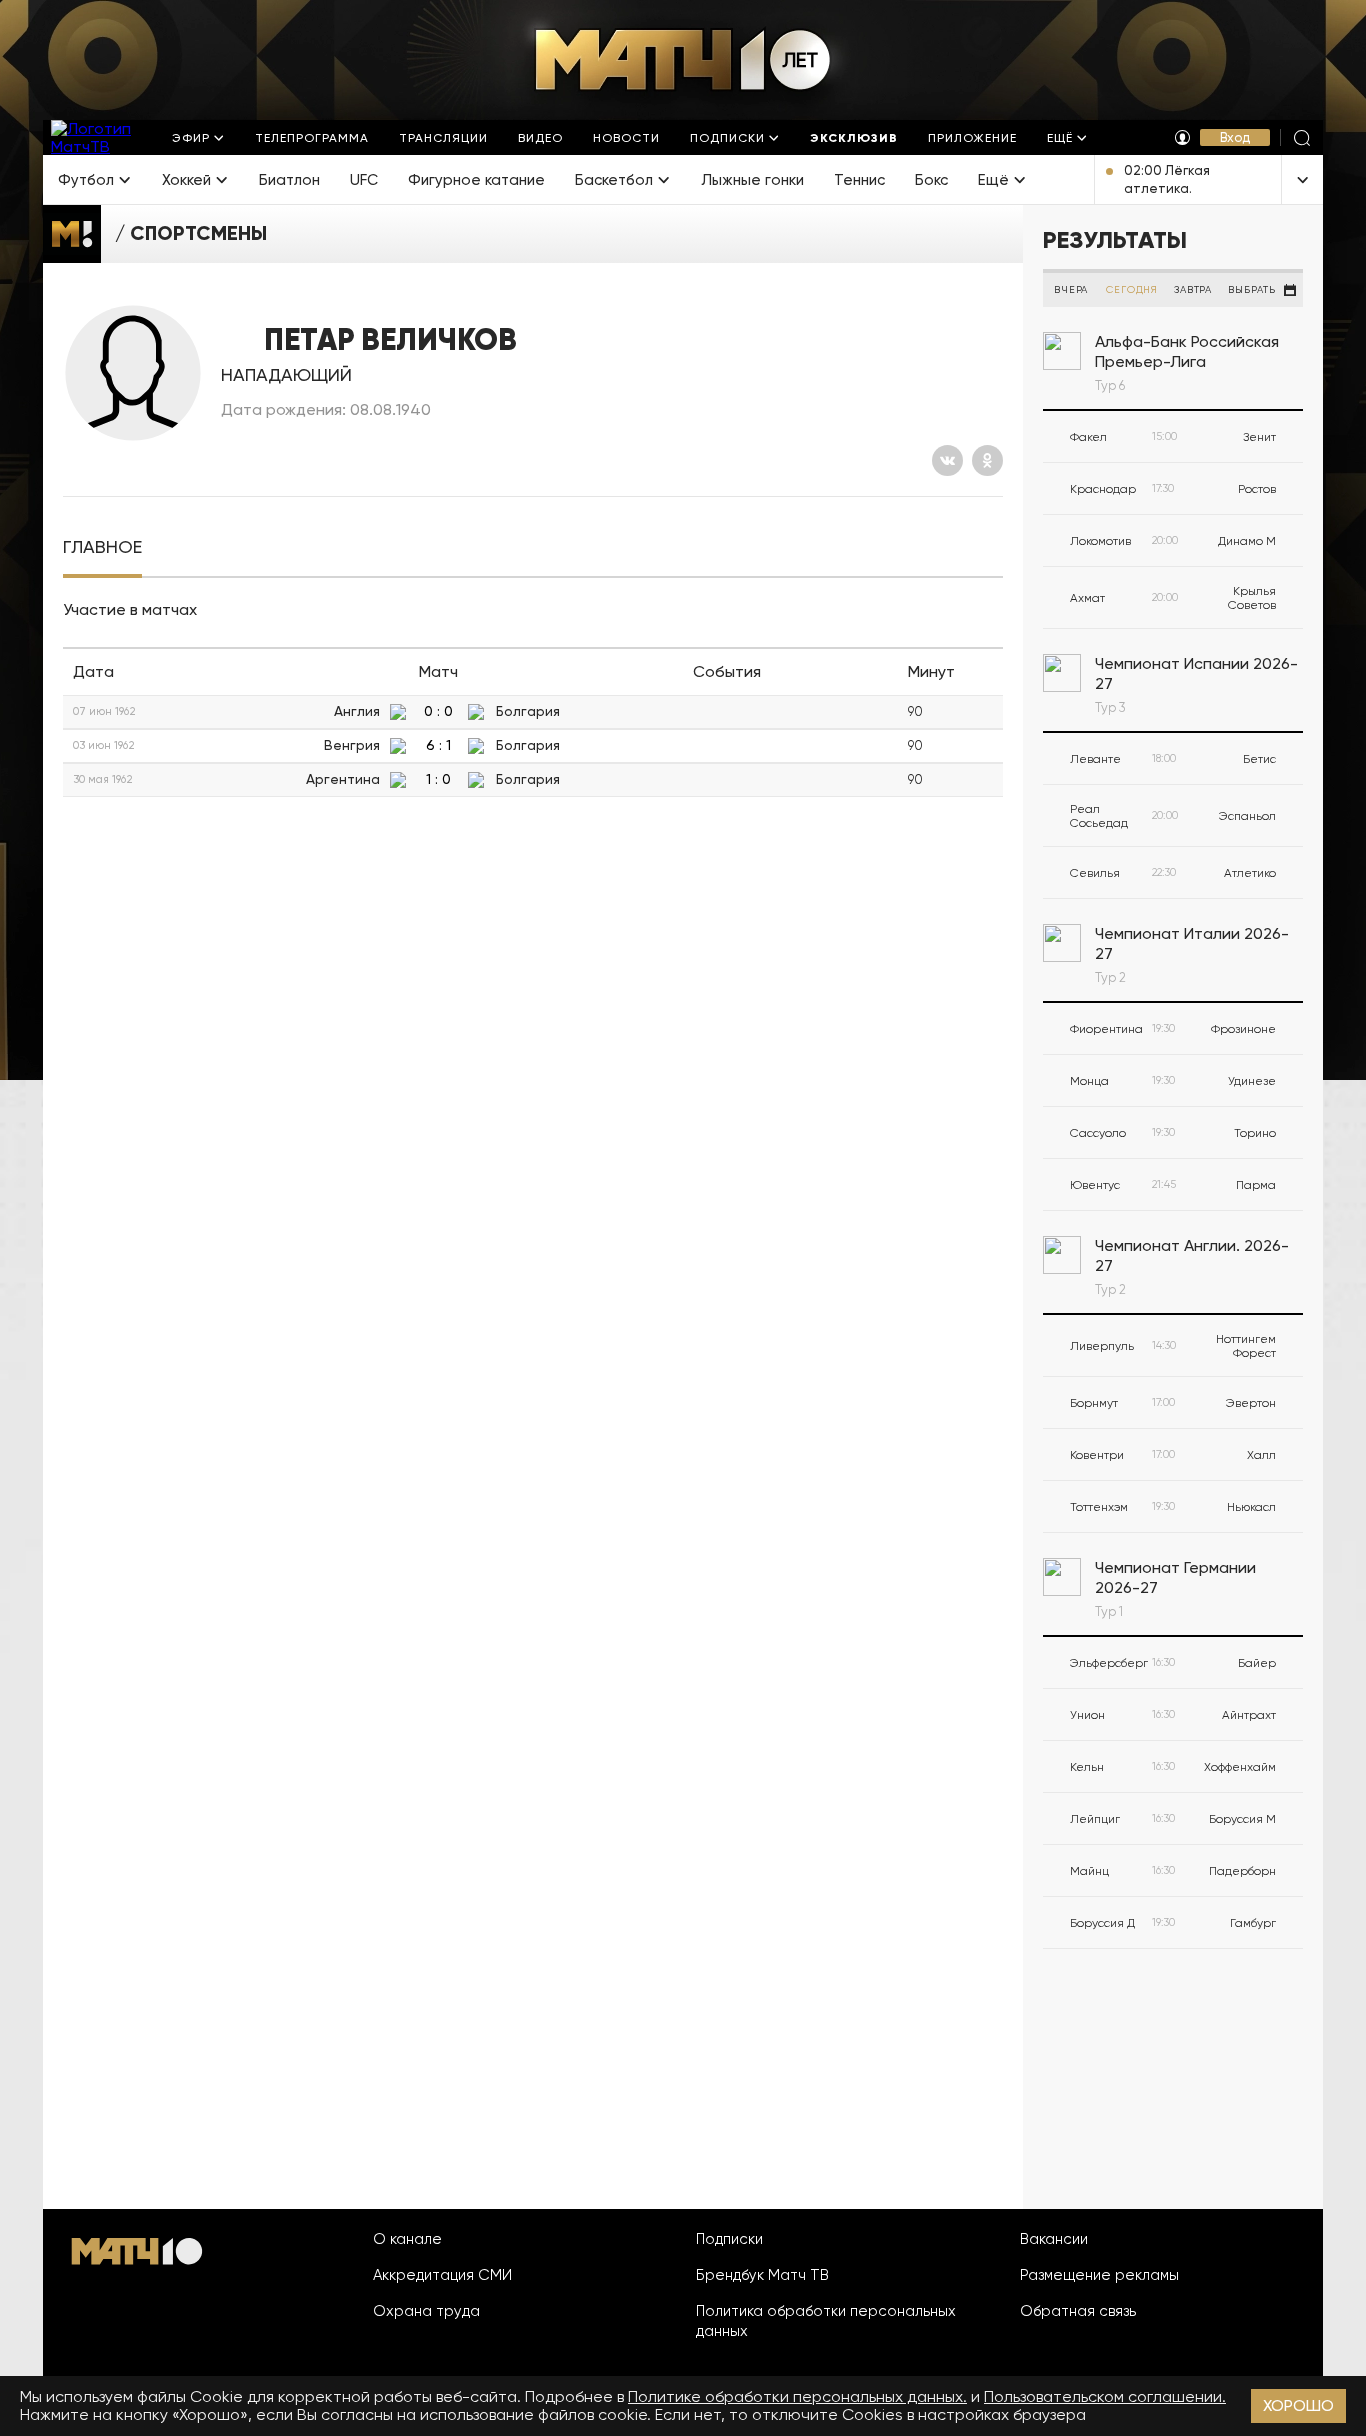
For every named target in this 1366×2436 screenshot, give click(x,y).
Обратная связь (1078, 2311)
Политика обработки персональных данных (826, 2321)
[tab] (102, 547)
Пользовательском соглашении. (1105, 2396)
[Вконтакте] (947, 460)
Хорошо (1298, 2405)
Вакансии (1054, 2239)
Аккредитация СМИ (442, 2275)
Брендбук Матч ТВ (762, 2275)
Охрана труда (426, 2311)
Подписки (729, 2239)
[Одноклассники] (987, 460)
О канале (407, 2239)
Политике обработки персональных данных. (797, 2396)
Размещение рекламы (1099, 2275)
